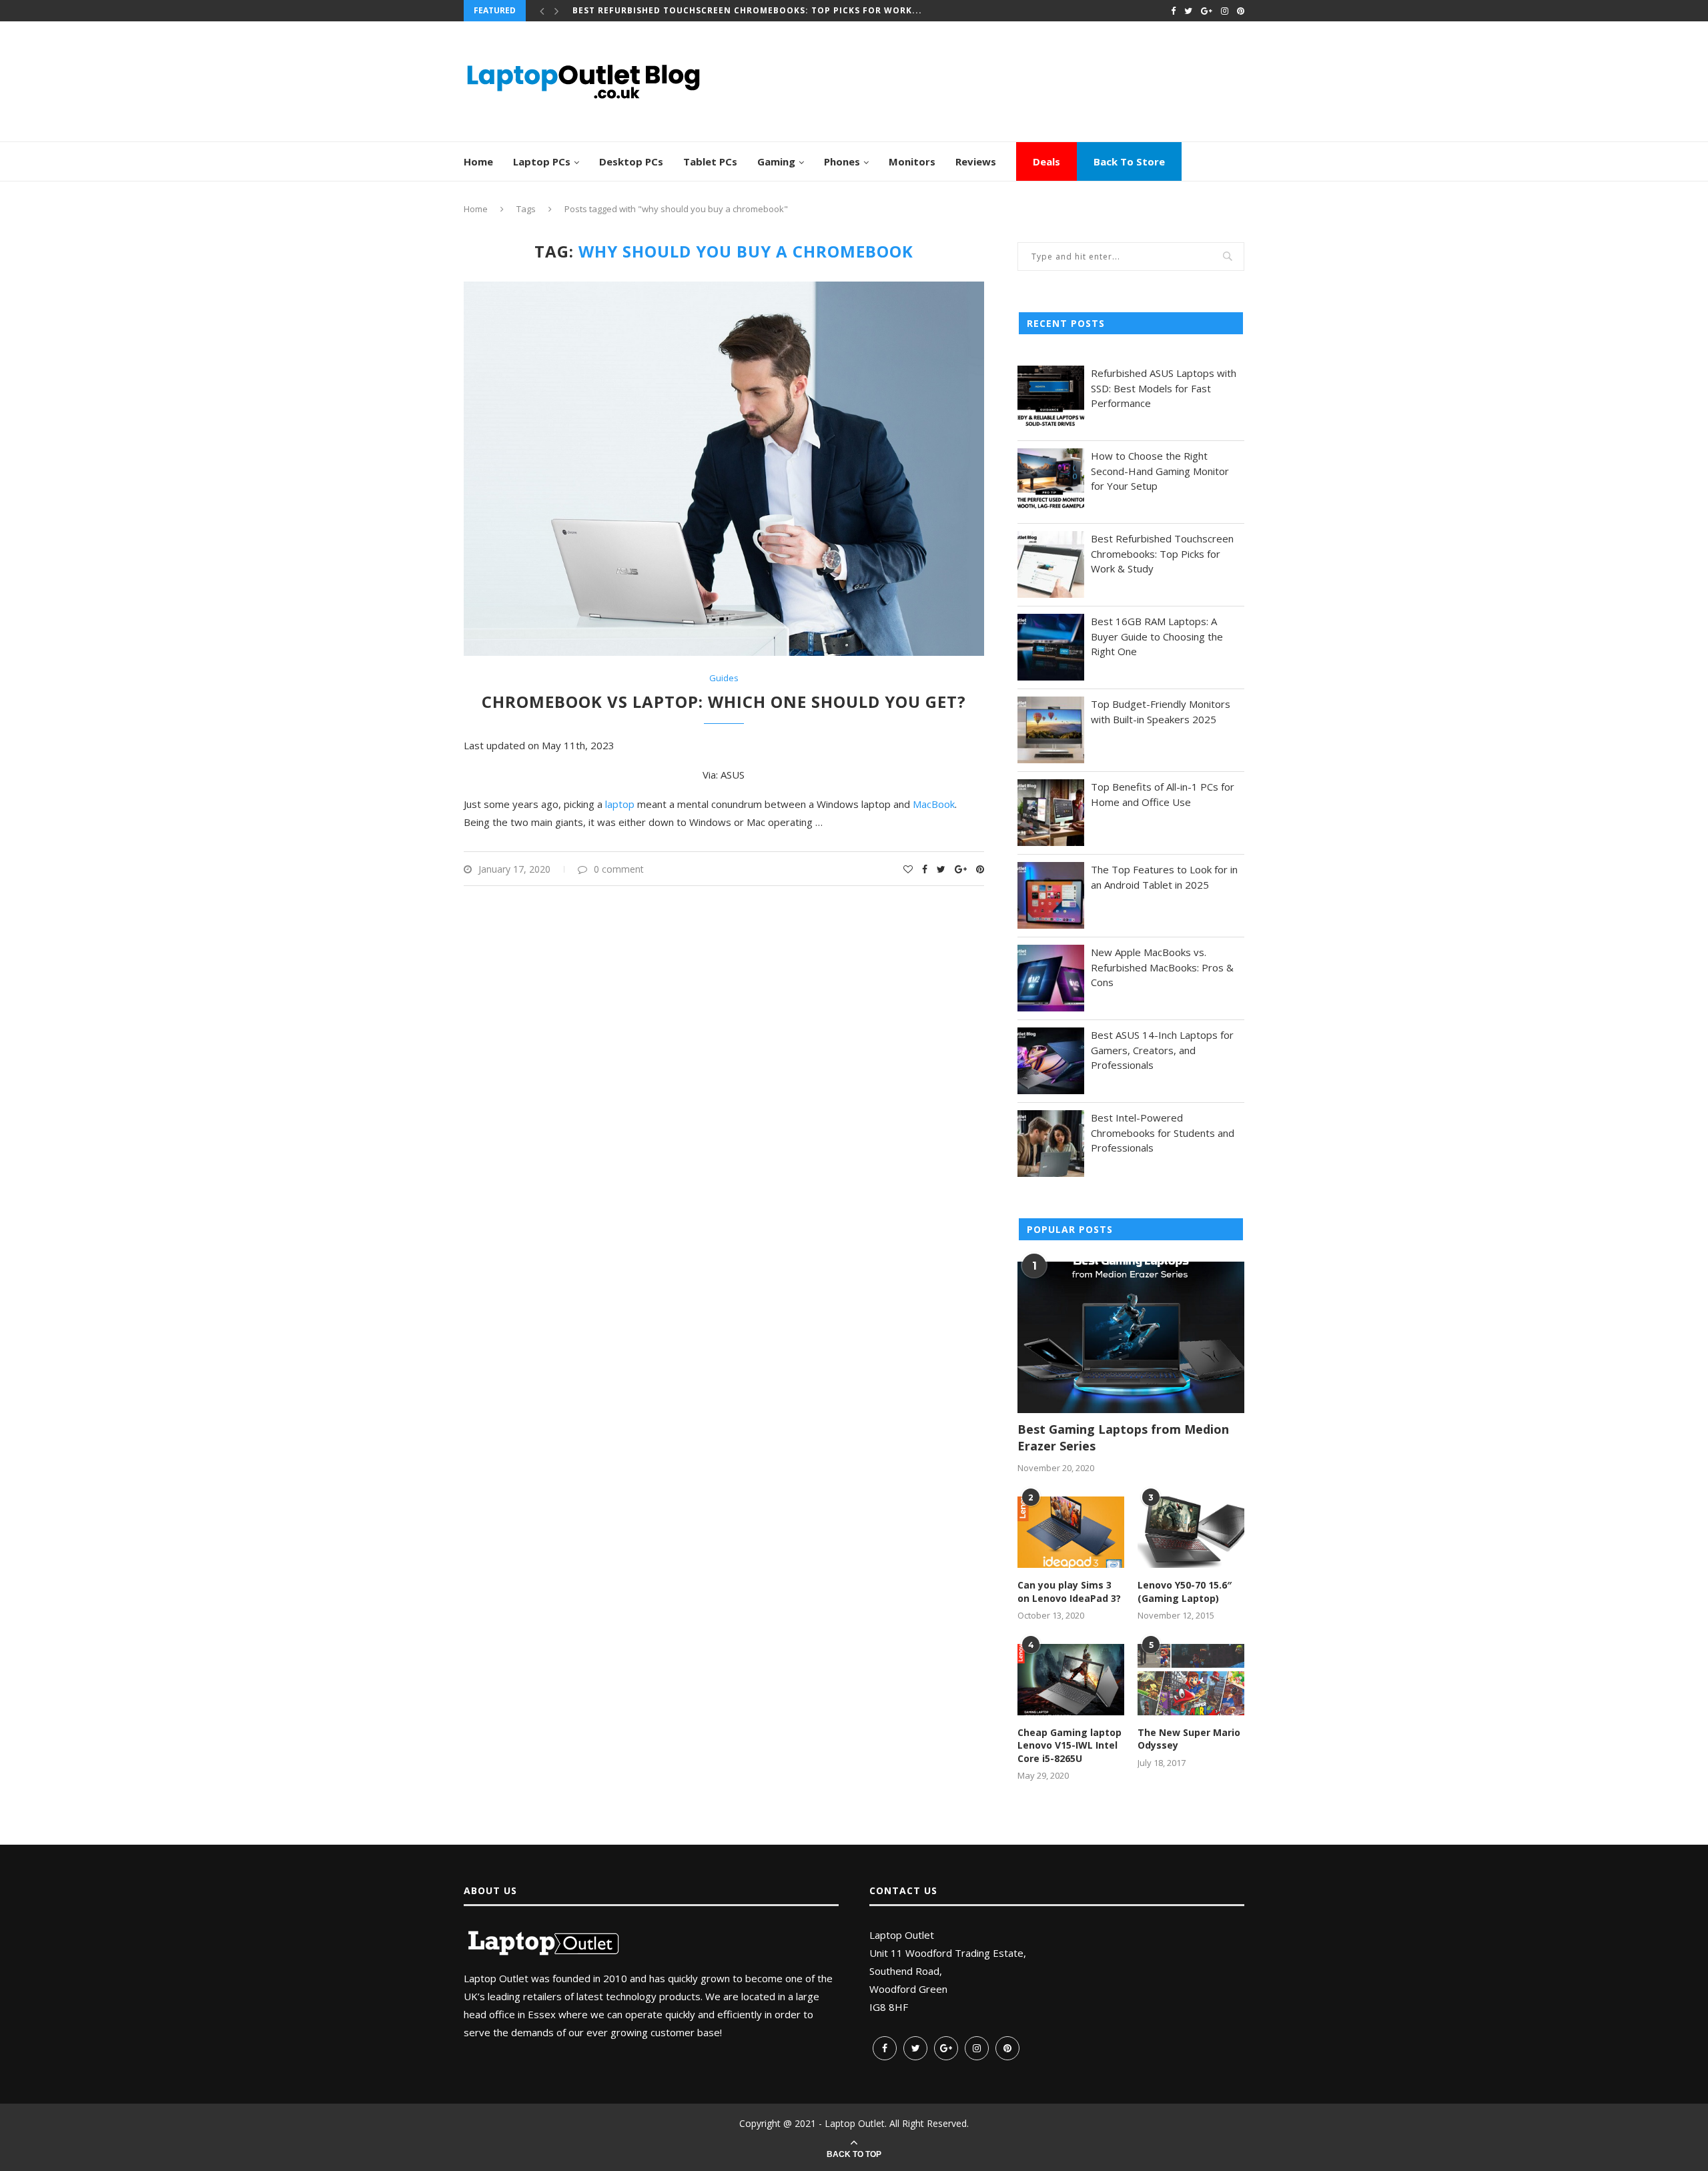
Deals (1046, 161)
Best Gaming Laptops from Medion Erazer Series (1123, 1437)
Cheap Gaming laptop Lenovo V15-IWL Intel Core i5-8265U (1070, 1745)
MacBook (934, 804)
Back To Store (1129, 161)
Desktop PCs (631, 161)
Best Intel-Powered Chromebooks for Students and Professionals (1163, 1133)
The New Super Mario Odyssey (1189, 1739)
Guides (724, 679)
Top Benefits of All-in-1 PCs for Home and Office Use (1163, 794)
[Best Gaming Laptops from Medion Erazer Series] (1131, 1337)
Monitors (912, 161)
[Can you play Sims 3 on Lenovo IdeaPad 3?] (1071, 1532)
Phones (842, 161)
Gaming (776, 161)
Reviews (976, 161)
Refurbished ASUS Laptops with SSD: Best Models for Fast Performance (1164, 388)
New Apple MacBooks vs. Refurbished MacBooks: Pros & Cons (1162, 967)
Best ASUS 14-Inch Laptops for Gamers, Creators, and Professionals (1162, 1050)
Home (478, 161)
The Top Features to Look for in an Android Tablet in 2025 (1164, 877)
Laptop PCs (542, 161)
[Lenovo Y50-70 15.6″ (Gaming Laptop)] (1191, 1532)
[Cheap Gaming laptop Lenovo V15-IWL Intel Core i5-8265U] (1071, 1680)
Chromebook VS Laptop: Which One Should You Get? (724, 702)
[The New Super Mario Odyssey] (1191, 1680)
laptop (620, 804)
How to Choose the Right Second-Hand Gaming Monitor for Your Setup (1160, 471)
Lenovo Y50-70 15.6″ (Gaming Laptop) (1185, 1592)
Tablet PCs (710, 161)
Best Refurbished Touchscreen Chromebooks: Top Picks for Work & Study (1162, 553)
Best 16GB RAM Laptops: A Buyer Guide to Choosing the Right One (1157, 636)
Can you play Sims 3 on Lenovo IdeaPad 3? (1069, 1592)
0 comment (619, 869)
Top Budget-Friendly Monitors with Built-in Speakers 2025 (1161, 712)
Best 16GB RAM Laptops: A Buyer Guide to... (682, 10)
